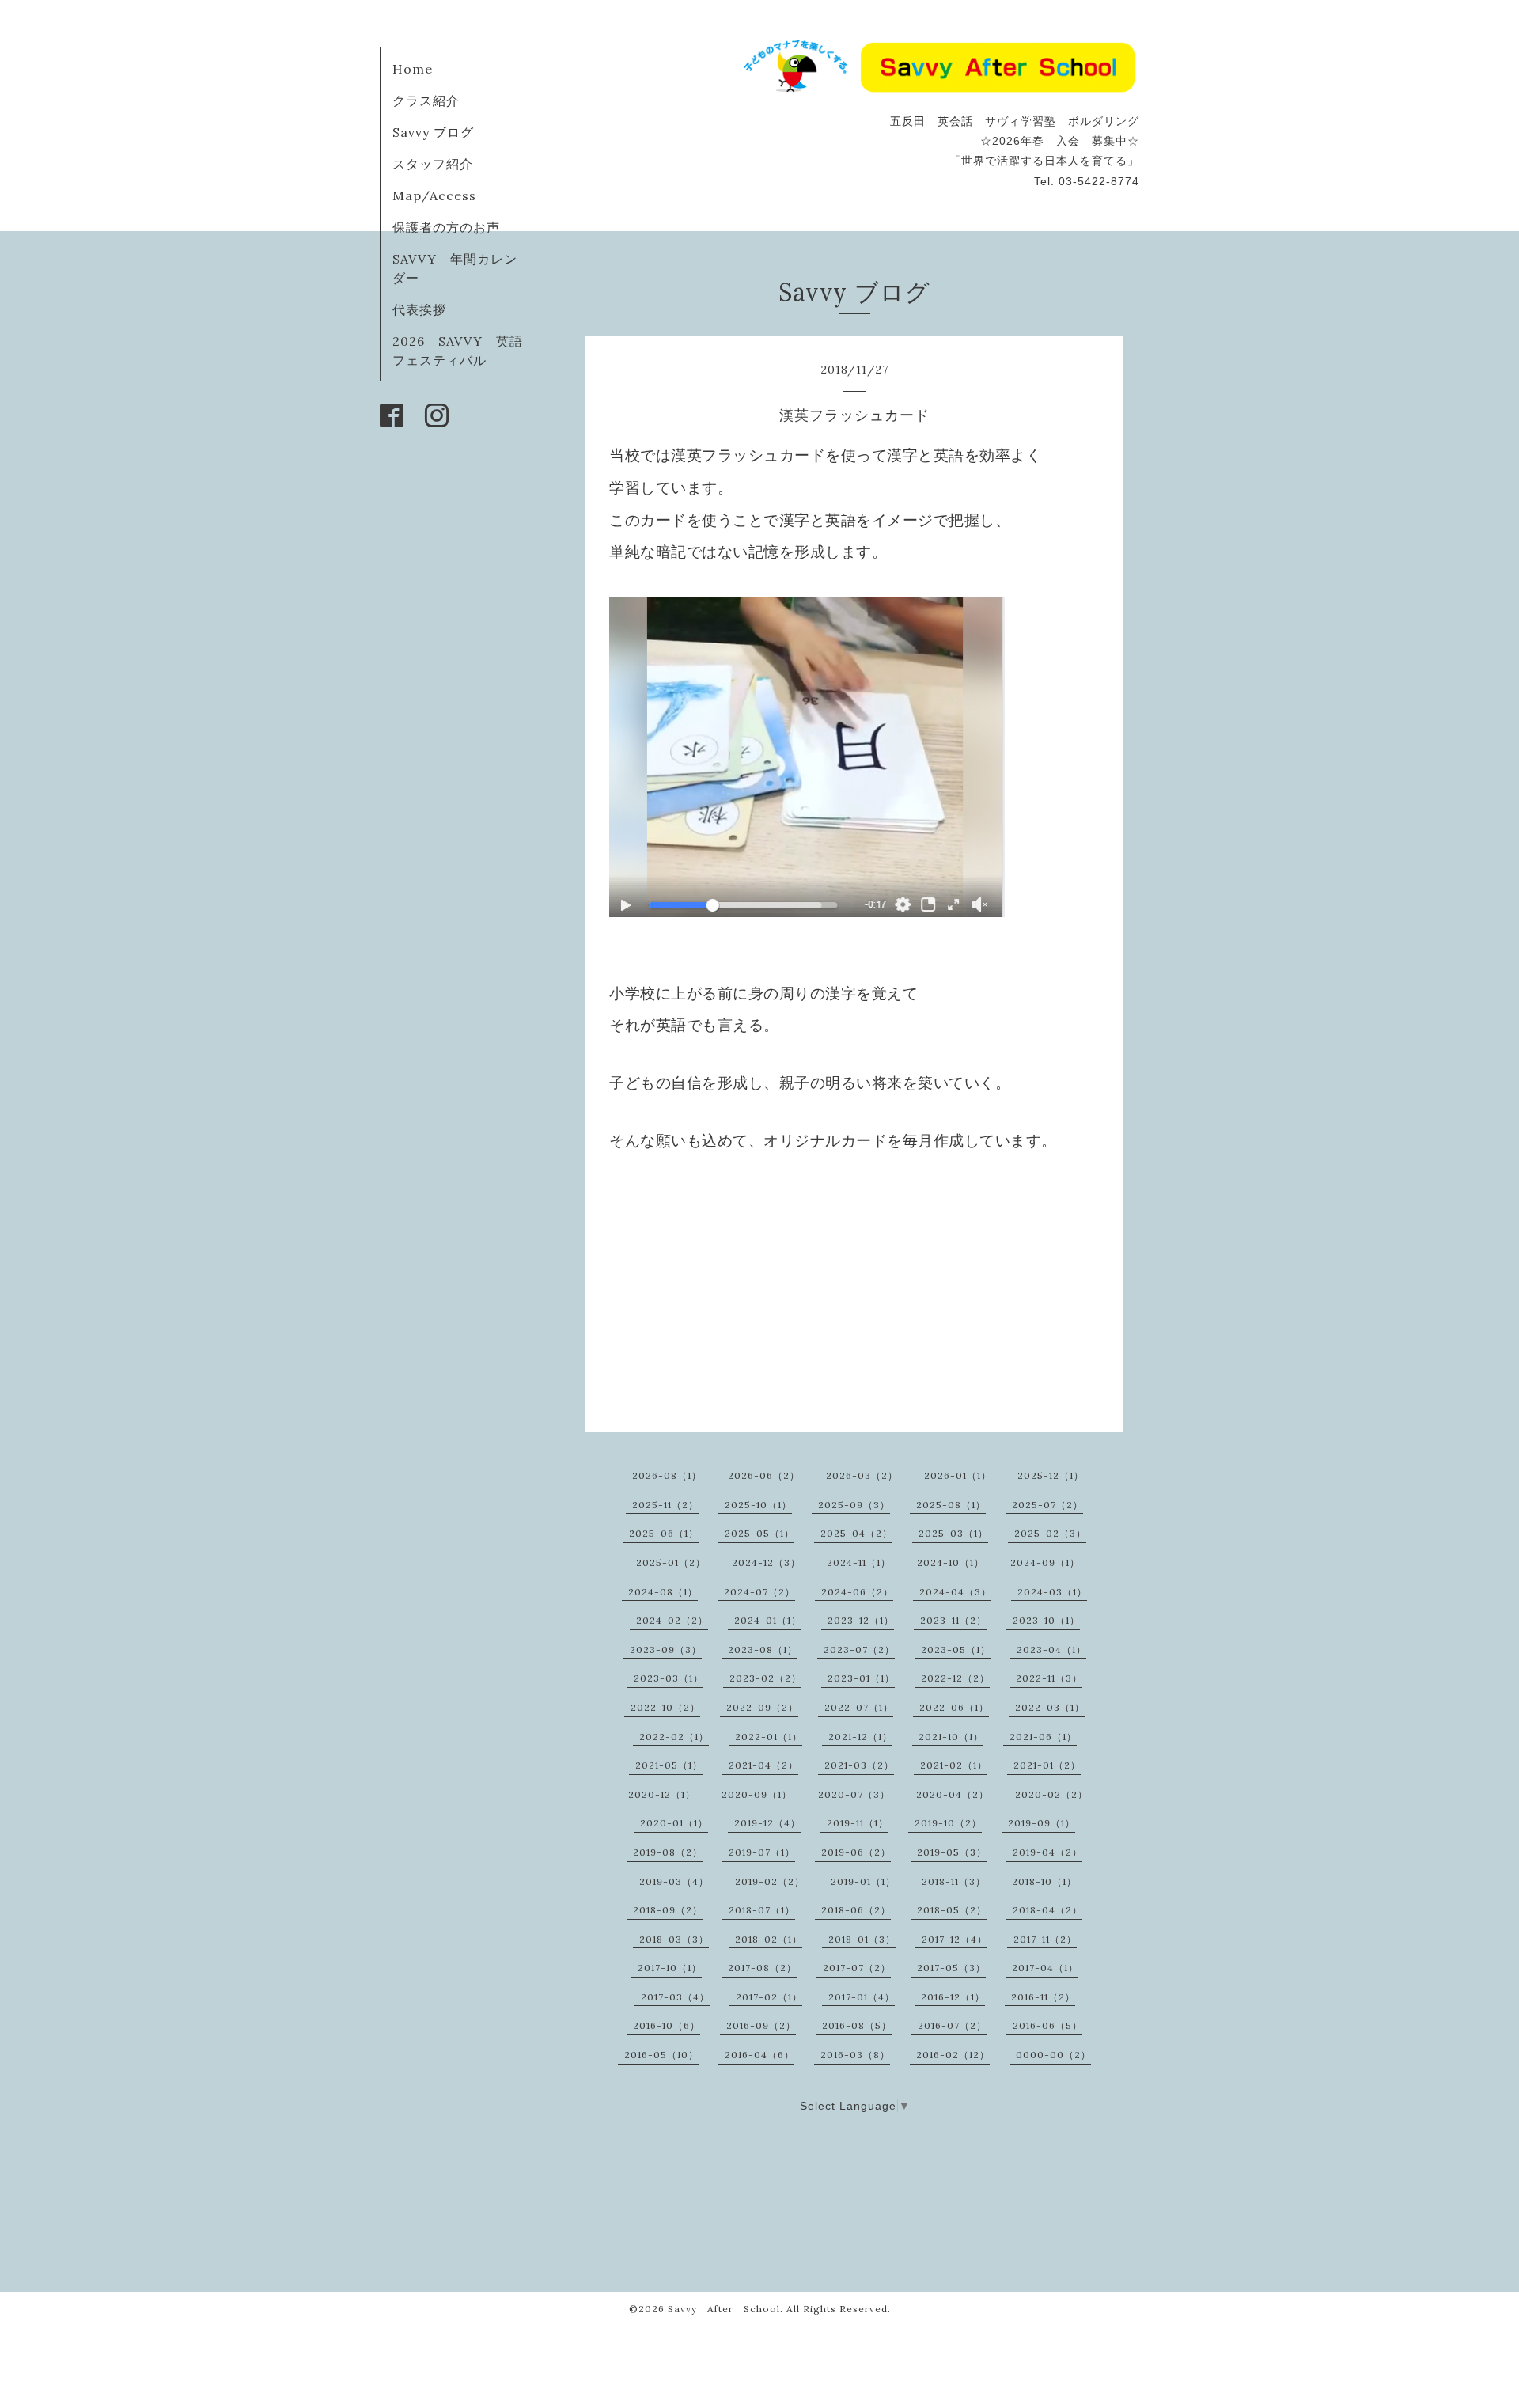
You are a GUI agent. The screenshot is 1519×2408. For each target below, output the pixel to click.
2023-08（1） (763, 1650)
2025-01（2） (671, 1562)
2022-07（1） (859, 1707)
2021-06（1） (1043, 1737)
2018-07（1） (762, 1910)
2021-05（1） (669, 1765)
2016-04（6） (759, 2055)
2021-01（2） (1047, 1765)
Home (413, 69)
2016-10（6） (667, 2025)
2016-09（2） (761, 2025)
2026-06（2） (764, 1475)
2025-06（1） (664, 1533)
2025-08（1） (951, 1505)
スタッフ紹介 (433, 164)
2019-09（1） (1042, 1823)
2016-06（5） (1047, 2025)
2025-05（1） (759, 1533)
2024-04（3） (955, 1592)
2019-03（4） (674, 1881)
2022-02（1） (674, 1737)
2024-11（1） (859, 1562)
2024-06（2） (857, 1592)
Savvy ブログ (433, 132)
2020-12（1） (662, 1794)
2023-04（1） (1051, 1650)
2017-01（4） (862, 1997)
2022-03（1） (1050, 1707)
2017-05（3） (951, 1968)
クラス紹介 (426, 100)
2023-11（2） (953, 1620)
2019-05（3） (952, 1852)
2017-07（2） (857, 1968)
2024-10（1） (951, 1562)
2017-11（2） (1045, 1939)
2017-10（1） (670, 1968)
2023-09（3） (666, 1650)
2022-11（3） (1049, 1678)
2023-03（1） (669, 1678)
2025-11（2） (665, 1505)
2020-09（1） (757, 1794)
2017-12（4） (955, 1939)
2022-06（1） (954, 1707)
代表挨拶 (419, 309)
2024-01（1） (768, 1620)
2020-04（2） (953, 1794)
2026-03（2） (862, 1475)
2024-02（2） (672, 1620)
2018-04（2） (1047, 1910)
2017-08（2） (762, 1968)
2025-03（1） (953, 1533)
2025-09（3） (854, 1505)
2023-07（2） (859, 1650)
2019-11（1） (858, 1823)
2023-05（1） (956, 1650)
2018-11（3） (954, 1881)
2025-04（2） (856, 1533)
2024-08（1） (663, 1592)
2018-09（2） (668, 1910)
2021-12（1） (860, 1737)
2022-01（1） (769, 1737)
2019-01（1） (863, 1881)
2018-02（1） (769, 1939)
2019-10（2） (948, 1823)
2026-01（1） (958, 1475)
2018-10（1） (1044, 1881)
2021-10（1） (951, 1737)
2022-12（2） (955, 1678)
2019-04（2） (1047, 1852)
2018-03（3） (674, 1939)
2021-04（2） (763, 1765)
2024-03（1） (1052, 1592)
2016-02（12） (953, 2055)
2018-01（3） (862, 1939)
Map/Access (434, 195)
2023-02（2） (765, 1678)
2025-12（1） (1051, 1475)
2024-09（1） (1045, 1562)
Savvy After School (724, 2309)
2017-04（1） (1045, 1968)
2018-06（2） (856, 1910)
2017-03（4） (675, 1997)
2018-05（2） (952, 1910)
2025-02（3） (1050, 1533)
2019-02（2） (770, 1881)
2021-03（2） (859, 1765)
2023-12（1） (861, 1620)
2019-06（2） (856, 1852)
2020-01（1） (674, 1823)
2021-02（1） (954, 1765)
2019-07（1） (762, 1852)
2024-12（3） (766, 1562)
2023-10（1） (1046, 1620)
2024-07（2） (759, 1592)
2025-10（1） (758, 1505)
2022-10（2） (665, 1707)
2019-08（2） (668, 1852)
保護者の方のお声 (446, 227)
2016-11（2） (1043, 1997)
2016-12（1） (953, 1997)
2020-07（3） (854, 1794)
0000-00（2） (1053, 2055)
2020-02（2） (1051, 1794)
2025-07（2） (1047, 1505)
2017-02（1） (769, 1997)
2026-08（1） (667, 1475)
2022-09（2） (762, 1707)
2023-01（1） (861, 1678)
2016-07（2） (952, 2025)
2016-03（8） (855, 2055)
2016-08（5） (857, 2025)
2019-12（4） (767, 1823)
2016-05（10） (661, 2055)
